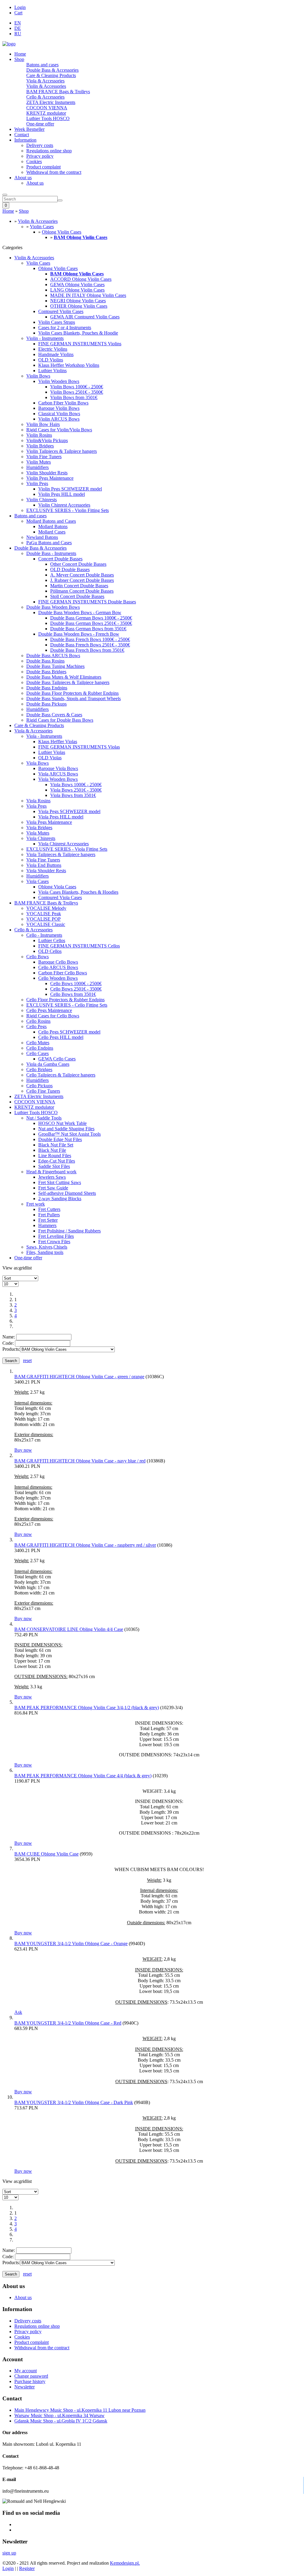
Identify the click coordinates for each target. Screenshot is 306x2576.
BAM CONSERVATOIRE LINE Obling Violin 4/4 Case (69, 1629)
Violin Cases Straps (57, 322)
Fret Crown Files (54, 1242)
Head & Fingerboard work (51, 1172)
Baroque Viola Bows (58, 768)
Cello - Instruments (44, 935)
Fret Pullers (49, 1215)
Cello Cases (38, 1053)
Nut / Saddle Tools (44, 1118)
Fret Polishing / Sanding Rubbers (69, 1231)
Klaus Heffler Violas (58, 742)
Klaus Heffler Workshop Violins (69, 365)
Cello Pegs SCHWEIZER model (69, 1032)
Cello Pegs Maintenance (49, 1010)
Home (20, 54)
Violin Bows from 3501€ (74, 397)
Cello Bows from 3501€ (73, 994)
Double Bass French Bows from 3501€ (87, 650)
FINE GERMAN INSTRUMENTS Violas (79, 747)
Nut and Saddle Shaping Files (66, 1129)
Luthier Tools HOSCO (48, 118)
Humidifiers (38, 467)
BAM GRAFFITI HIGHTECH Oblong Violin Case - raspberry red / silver (85, 1545)
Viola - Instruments (44, 736)
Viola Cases (38, 881)
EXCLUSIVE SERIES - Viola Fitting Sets (67, 849)
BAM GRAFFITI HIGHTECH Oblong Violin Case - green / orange (79, 1377)
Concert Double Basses (60, 559)
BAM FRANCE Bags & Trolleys (58, 92)
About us (23, 178)
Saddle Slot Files (54, 1166)
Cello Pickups (39, 1086)
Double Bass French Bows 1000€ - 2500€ (90, 639)
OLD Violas (50, 758)
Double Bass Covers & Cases (54, 715)
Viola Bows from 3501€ (73, 795)
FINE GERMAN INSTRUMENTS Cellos (79, 946)
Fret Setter (48, 1220)
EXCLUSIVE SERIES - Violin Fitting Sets (68, 510)
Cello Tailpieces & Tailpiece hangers (61, 1075)
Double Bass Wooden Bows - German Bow (80, 612)
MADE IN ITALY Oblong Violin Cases (88, 295)
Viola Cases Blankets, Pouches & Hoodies (78, 892)
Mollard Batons (53, 526)
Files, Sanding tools (45, 1252)
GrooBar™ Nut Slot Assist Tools (69, 1134)
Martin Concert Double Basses (79, 586)
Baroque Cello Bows (58, 962)
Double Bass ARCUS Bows (53, 655)
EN (18, 23)
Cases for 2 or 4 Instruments (65, 328)
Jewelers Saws (52, 1177)
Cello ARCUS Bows (58, 967)
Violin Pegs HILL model (62, 494)
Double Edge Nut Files (60, 1139)
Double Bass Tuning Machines (55, 666)
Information (25, 140)
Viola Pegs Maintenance (49, 822)
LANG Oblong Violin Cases (77, 290)
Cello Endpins (40, 1048)
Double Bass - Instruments (51, 553)
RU (18, 34)
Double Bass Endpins (47, 688)
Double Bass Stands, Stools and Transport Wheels (74, 699)
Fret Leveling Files (56, 1236)
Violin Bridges (40, 446)
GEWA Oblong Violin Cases (77, 285)
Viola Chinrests (41, 838)
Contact (22, 135)
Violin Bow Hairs (43, 424)
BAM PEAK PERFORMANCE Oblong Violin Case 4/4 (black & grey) (83, 1776)
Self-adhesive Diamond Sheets (67, 1193)
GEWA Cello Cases (57, 1059)
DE (18, 28)
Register (27, 2568)
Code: (8, 1343)
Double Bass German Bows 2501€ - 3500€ (91, 623)
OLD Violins (51, 360)
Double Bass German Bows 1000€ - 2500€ (91, 618)
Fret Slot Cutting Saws (60, 1182)
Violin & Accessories (46, 86)
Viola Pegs (36, 806)
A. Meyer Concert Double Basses (82, 575)
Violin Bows (38, 376)
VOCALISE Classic (46, 924)
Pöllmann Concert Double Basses (82, 591)
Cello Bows (38, 957)
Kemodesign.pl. (125, 2563)
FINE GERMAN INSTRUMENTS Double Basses (87, 602)
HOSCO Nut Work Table (62, 1123)
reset (27, 1360)
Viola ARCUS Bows (58, 774)
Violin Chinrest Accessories (64, 505)
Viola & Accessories (45, 81)
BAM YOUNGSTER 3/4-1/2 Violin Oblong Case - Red (68, 2023)
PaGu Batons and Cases (49, 543)
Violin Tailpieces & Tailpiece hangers (62, 451)
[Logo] (9, 44)
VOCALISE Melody (46, 908)
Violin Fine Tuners (44, 457)
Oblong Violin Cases (62, 232)
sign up (9, 2553)
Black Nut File (52, 1150)
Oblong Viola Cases (57, 887)
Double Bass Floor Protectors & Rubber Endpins (72, 693)
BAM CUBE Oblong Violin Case (46, 1854)
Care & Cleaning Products (51, 75)
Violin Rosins (39, 435)
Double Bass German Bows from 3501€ (88, 629)
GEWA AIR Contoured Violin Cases (85, 317)
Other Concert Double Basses (78, 564)
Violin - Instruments (45, 338)
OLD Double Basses (70, 569)
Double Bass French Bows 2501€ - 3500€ (90, 645)
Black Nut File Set (56, 1145)
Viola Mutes (38, 833)
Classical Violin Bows (59, 414)
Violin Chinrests (42, 500)
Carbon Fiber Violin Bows (63, 403)
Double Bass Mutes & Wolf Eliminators (64, 677)
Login (20, 7)
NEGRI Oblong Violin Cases (78, 301)
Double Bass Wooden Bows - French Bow (79, 634)
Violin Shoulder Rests (47, 473)
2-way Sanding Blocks (60, 1199)
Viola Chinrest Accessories (64, 844)
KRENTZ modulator (46, 113)
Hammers (47, 1225)
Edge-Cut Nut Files (57, 1161)
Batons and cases (42, 65)
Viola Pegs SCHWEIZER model (69, 811)
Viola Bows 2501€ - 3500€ (76, 790)
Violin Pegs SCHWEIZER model (70, 489)
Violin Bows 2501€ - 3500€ (77, 392)
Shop (19, 59)
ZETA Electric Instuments (51, 102)
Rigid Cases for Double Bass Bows (60, 720)
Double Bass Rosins (45, 661)
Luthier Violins (52, 371)
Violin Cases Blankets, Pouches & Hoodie (78, 333)
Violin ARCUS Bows (59, 419)
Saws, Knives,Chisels (47, 1247)
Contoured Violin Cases (61, 311)
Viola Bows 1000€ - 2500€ (76, 785)
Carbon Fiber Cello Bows (63, 973)
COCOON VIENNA (47, 108)
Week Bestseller (29, 129)
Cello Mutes (38, 1043)
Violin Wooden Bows (59, 381)
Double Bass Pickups (46, 704)
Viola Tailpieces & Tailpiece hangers (61, 854)
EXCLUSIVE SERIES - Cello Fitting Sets (67, 1005)
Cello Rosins (38, 1021)
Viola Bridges (39, 828)
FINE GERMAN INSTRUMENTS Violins (80, 344)
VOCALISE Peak (44, 914)
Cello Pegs (36, 1026)
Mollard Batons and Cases (51, 521)
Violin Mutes (39, 462)
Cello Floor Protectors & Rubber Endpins (65, 1000)
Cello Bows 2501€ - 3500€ (76, 989)
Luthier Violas (52, 752)
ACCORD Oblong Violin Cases (81, 279)
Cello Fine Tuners (43, 1091)
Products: (11, 1349)
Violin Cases (42, 227)
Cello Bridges (39, 1069)
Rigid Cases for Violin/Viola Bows (59, 430)
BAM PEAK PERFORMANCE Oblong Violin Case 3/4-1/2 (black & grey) (87, 1708)
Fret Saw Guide (53, 1188)
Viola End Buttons (44, 865)
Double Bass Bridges (46, 672)
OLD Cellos (50, 951)
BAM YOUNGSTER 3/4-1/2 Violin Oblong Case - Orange (71, 1943)
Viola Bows (38, 763)
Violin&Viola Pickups (47, 440)
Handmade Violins (56, 354)
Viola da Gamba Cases (48, 1064)
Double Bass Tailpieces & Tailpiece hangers (68, 682)
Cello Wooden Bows (58, 978)
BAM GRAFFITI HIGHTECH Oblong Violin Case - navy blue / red (80, 1461)
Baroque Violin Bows (59, 408)
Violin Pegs (37, 483)
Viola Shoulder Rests (46, 871)
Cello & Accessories (45, 97)
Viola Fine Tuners (43, 860)
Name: (9, 1337)
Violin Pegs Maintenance (50, 478)
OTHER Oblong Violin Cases (79, 306)
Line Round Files (55, 1156)
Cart (18, 13)
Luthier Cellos (52, 940)
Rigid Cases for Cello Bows (53, 1016)
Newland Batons (42, 537)
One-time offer (40, 124)
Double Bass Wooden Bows (53, 607)
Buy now (23, 1450)
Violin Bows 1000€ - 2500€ (77, 387)
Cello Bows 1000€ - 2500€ (76, 983)
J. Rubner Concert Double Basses (82, 580)
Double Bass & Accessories (52, 70)
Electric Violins (53, 349)
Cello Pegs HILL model (61, 1037)
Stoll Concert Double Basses (77, 596)
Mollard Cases (52, 532)
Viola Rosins (38, 801)
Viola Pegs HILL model (61, 817)
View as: (11, 1268)
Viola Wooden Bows (58, 779)
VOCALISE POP (43, 919)
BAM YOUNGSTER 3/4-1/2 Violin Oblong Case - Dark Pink (74, 2102)
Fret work (36, 1204)
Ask (18, 2012)
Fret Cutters (49, 1209)
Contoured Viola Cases (60, 897)
